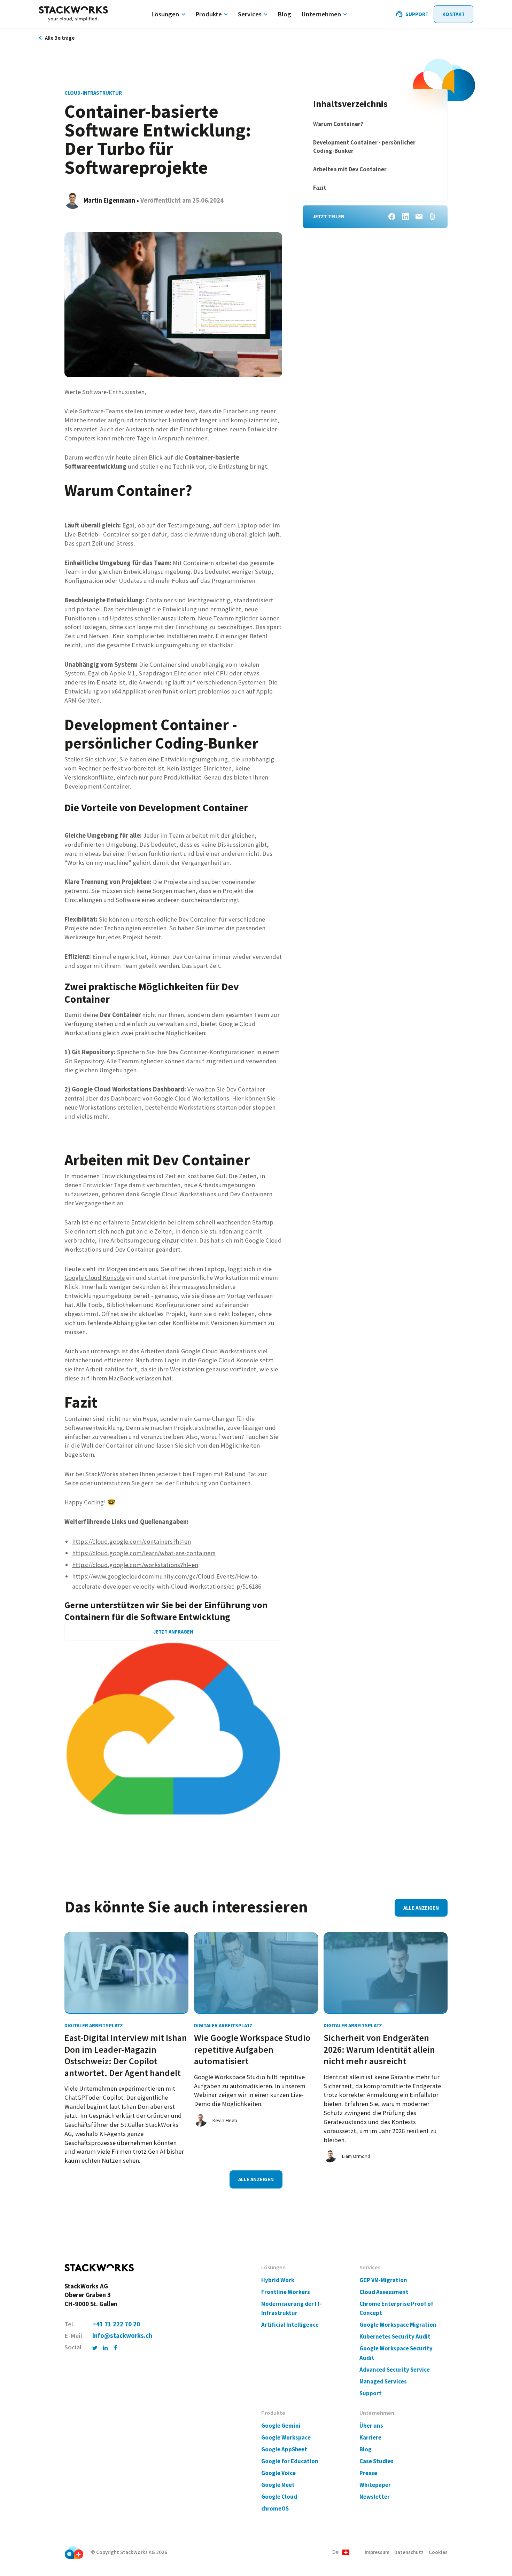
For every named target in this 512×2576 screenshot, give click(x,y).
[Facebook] (116, 2347)
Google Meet (278, 2485)
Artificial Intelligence (290, 2325)
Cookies (438, 2552)
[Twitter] (95, 2347)
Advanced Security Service (395, 2370)
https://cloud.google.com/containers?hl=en (131, 1541)
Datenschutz (409, 2552)
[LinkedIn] (105, 2347)
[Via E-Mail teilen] (419, 217)
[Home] (73, 14)
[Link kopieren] (433, 217)
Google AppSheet (284, 2449)
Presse (368, 2473)
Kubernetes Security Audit (395, 2337)
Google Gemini (281, 2426)
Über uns (371, 2426)
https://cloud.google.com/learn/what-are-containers (144, 1553)
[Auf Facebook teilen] (392, 217)
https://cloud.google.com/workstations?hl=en (135, 1565)
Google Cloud (279, 2497)
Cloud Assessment (384, 2292)
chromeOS (275, 2509)
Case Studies (377, 2461)
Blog (366, 2449)
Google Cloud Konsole (95, 1278)
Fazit (320, 188)
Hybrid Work (278, 2280)
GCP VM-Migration (383, 2280)
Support (371, 2393)
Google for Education (290, 2461)
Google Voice (278, 2473)
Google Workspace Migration (398, 2325)
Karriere (370, 2438)
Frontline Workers (286, 2292)
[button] (341, 2552)
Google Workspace (286, 2438)
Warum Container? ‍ (339, 124)
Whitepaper (375, 2485)
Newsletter (375, 2497)
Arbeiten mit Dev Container (350, 169)
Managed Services (383, 2382)
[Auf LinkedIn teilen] (405, 217)
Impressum (377, 2552)
